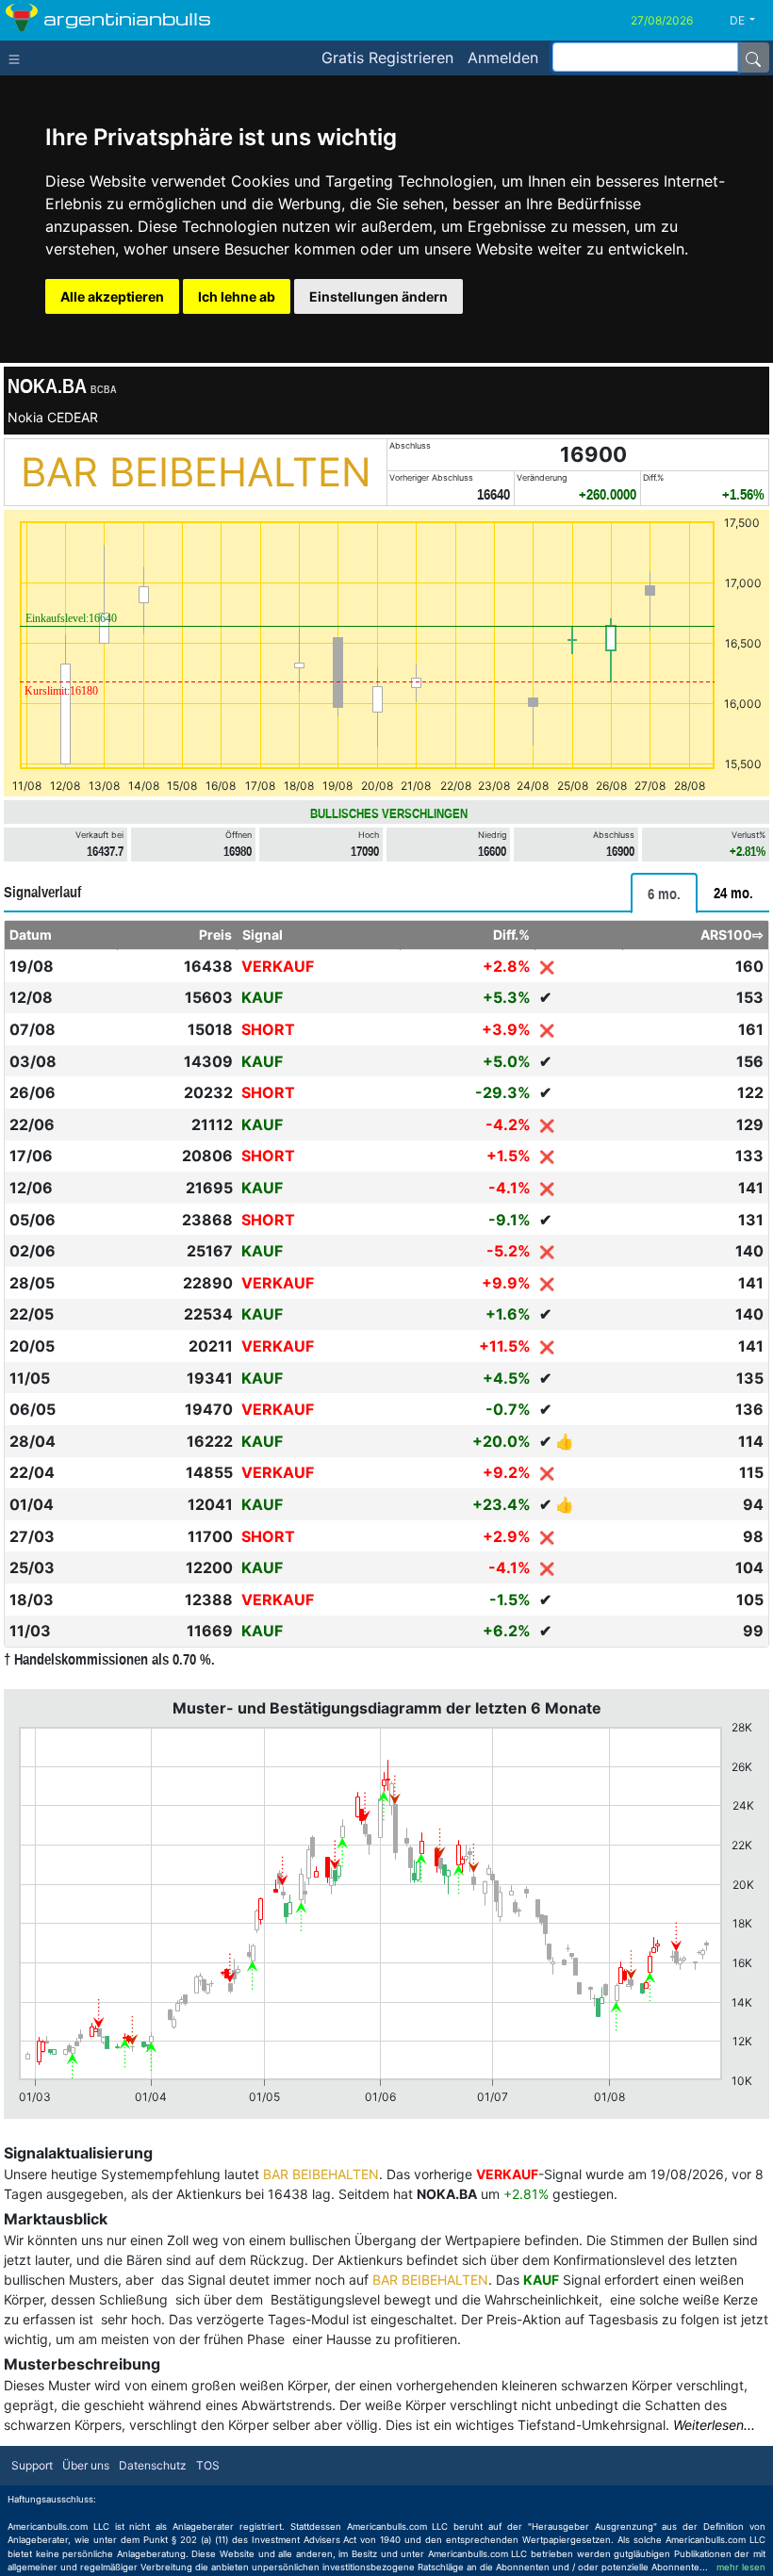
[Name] (753, 57)
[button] (749, 21)
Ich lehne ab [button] (237, 296)
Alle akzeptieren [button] (112, 296)
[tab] (664, 893)
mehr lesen (741, 2567)
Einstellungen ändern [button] (378, 296)
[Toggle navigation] (18, 57)
